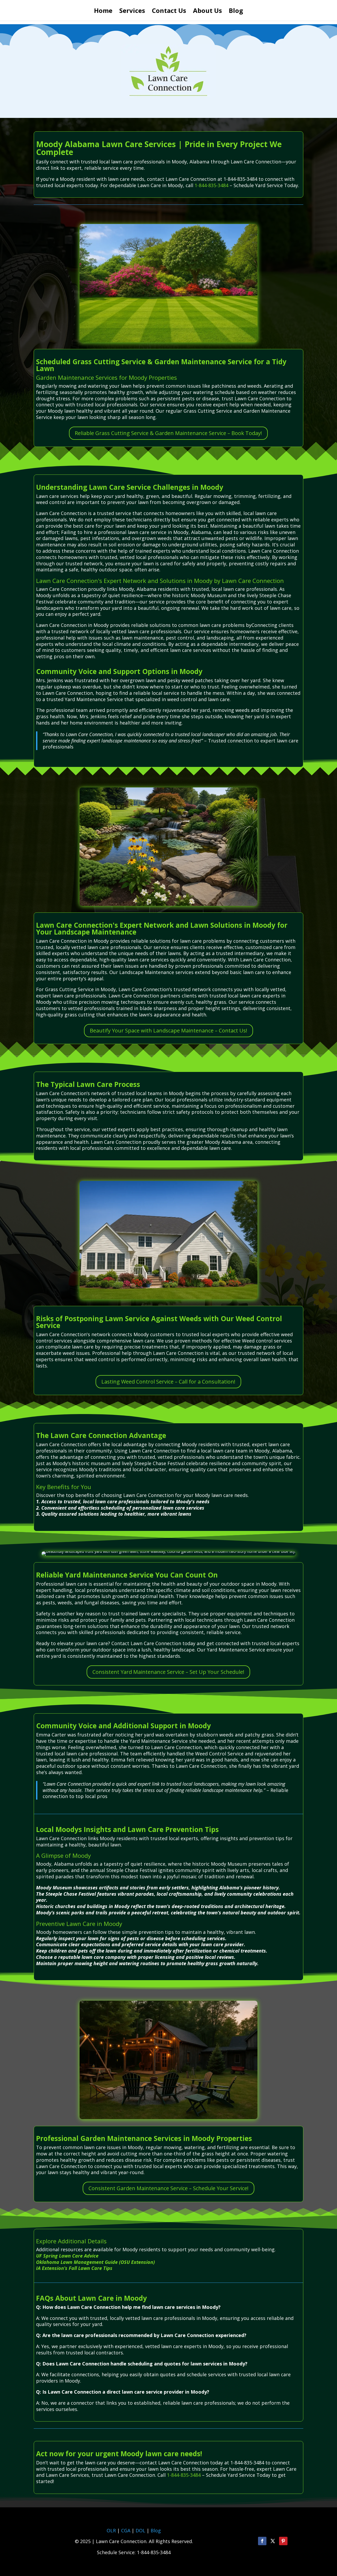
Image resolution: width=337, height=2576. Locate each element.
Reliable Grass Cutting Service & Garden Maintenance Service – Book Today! (168, 433)
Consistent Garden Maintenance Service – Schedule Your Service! (168, 2188)
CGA (126, 2530)
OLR (111, 2530)
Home (103, 12)
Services (132, 12)
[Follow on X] (273, 2541)
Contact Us (169, 12)
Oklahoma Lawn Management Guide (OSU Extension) (95, 2262)
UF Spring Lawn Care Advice (67, 2256)
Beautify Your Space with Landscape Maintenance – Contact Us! (168, 1030)
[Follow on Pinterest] (283, 2541)
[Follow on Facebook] (262, 2541)
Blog (236, 12)
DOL (141, 2530)
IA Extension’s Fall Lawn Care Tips (74, 2268)
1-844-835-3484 (211, 185)
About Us (207, 12)
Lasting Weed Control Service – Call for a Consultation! (168, 1382)
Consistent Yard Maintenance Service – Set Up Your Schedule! (168, 1672)
